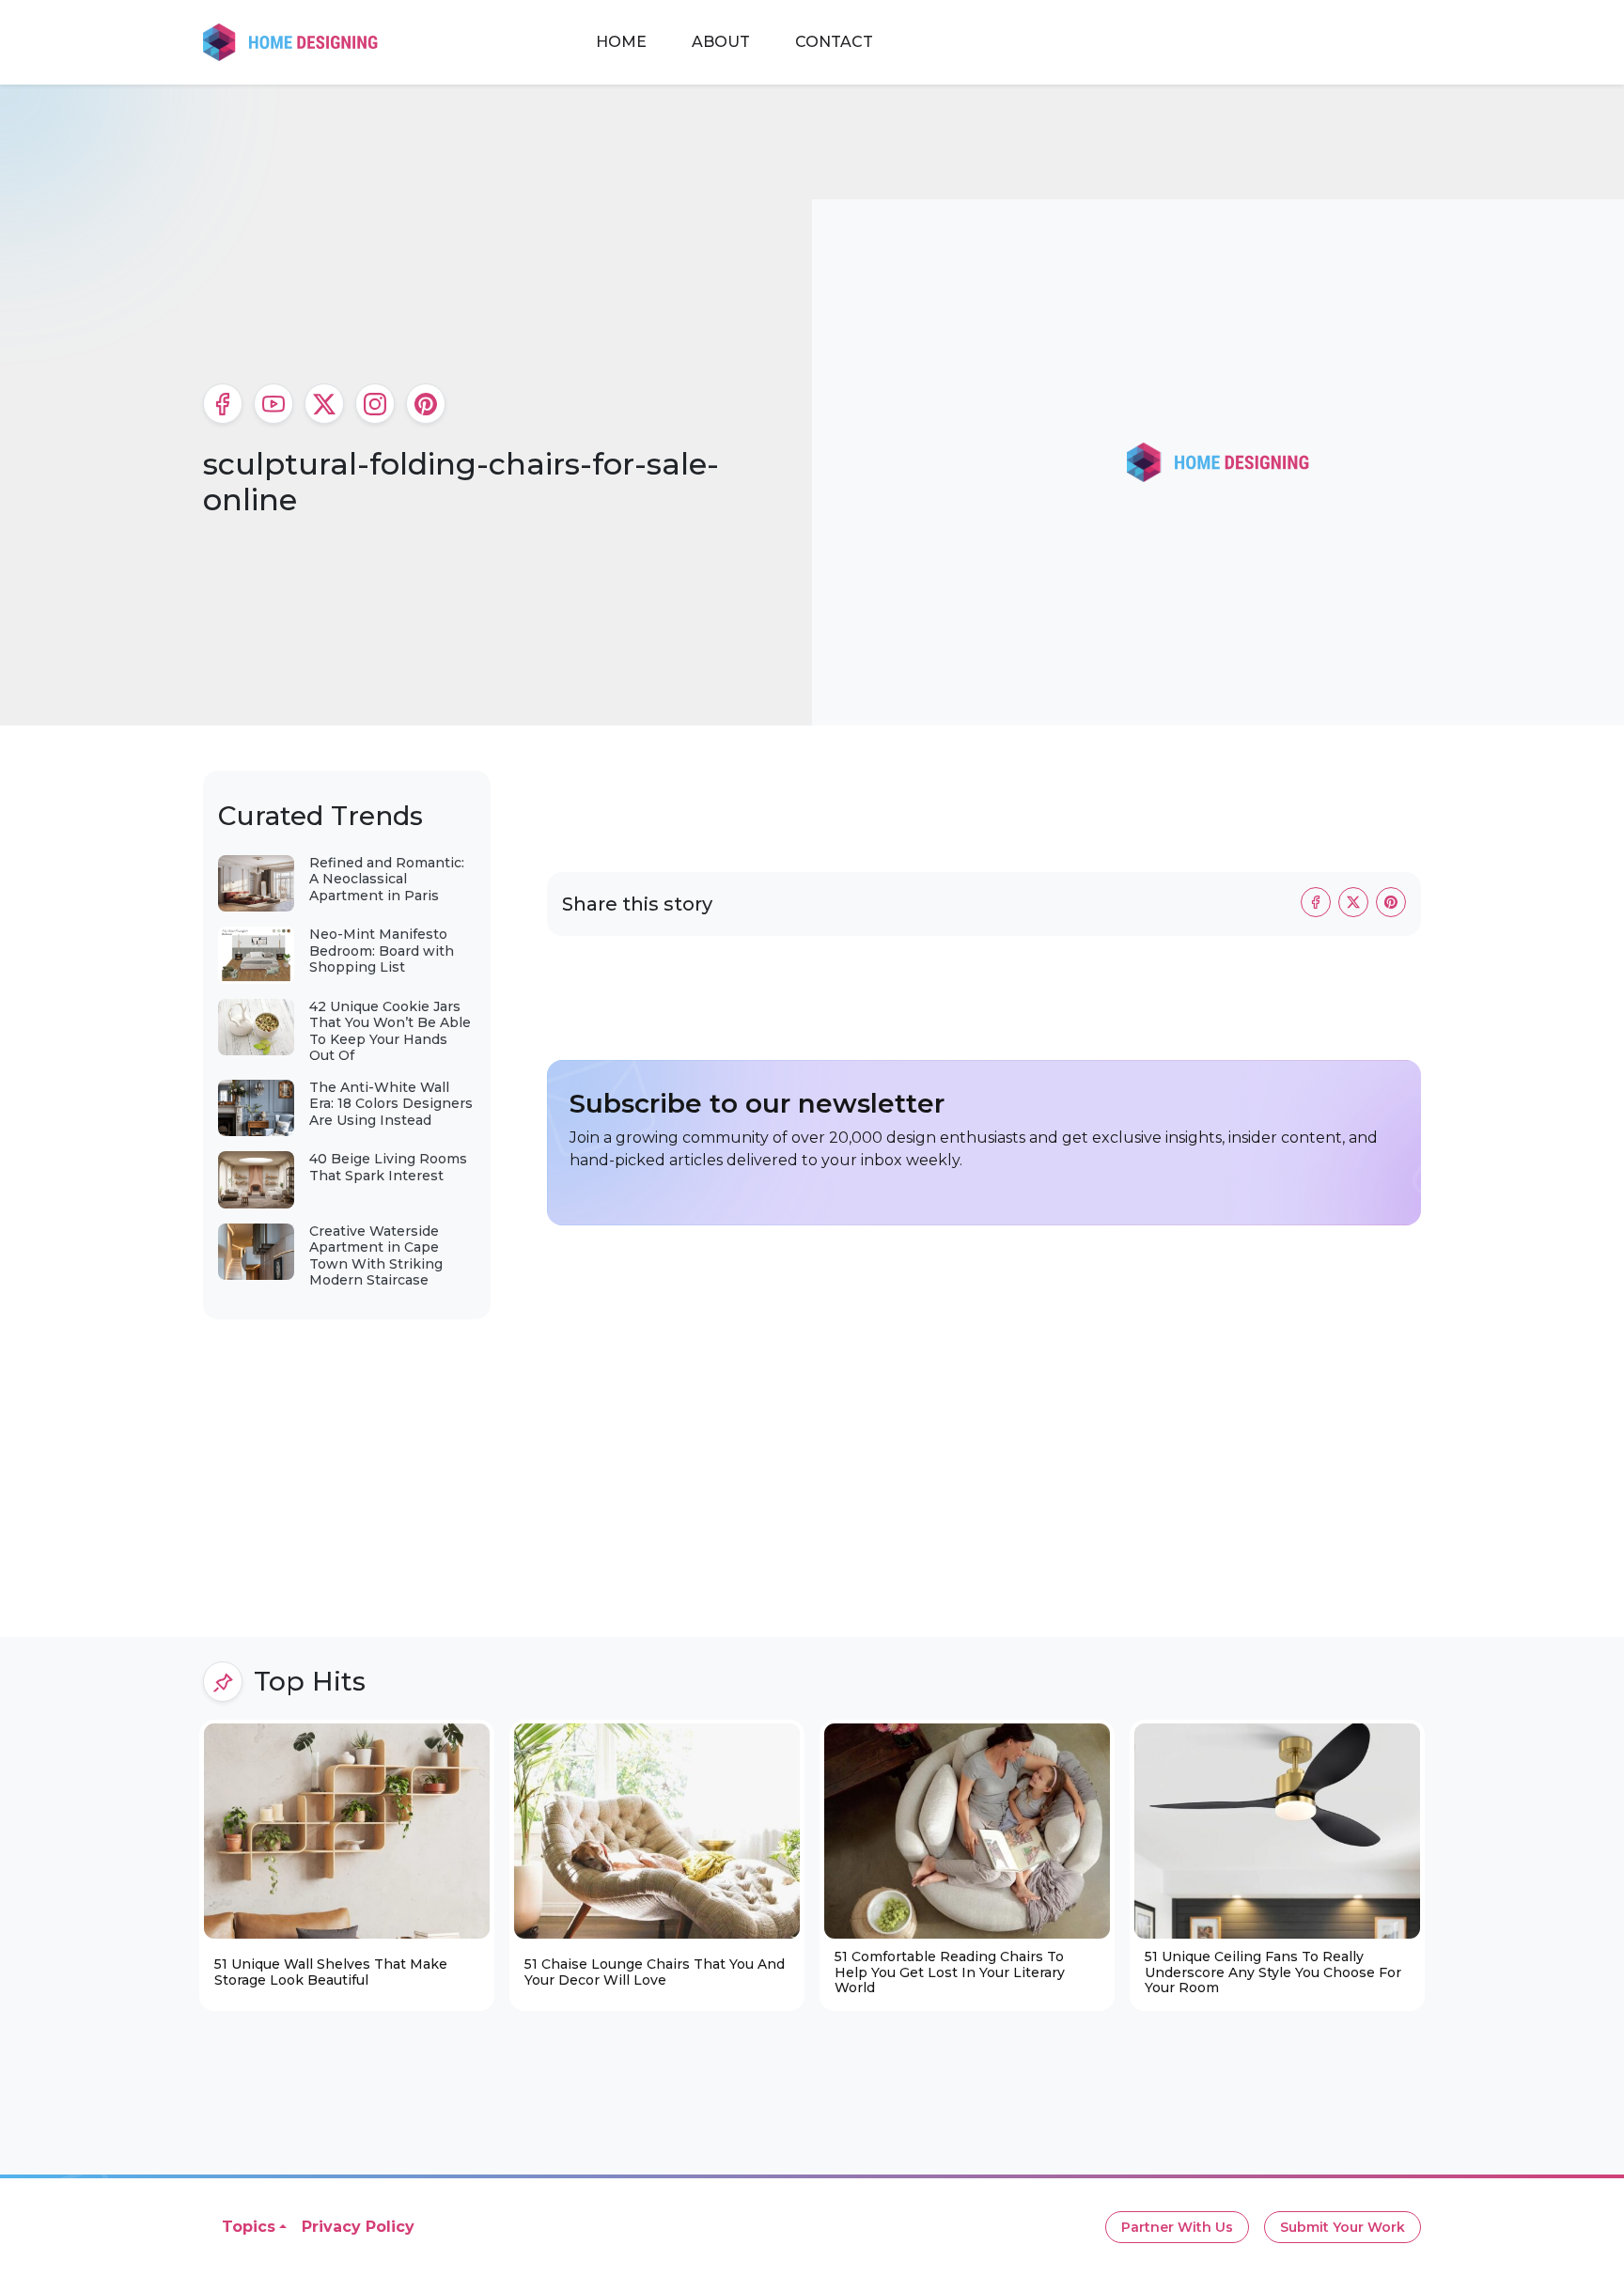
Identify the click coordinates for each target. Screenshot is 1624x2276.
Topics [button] (249, 2227)
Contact (834, 42)
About (721, 42)
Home (621, 42)
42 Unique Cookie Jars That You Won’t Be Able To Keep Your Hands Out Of (390, 1031)
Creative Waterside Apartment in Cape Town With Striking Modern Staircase (376, 1256)
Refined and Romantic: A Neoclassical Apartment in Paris (387, 879)
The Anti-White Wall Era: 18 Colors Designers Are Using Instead (391, 1104)
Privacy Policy (358, 2227)
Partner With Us (1177, 2227)
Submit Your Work (1343, 2227)
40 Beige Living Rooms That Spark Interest (388, 1167)
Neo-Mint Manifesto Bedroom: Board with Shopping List (382, 951)
